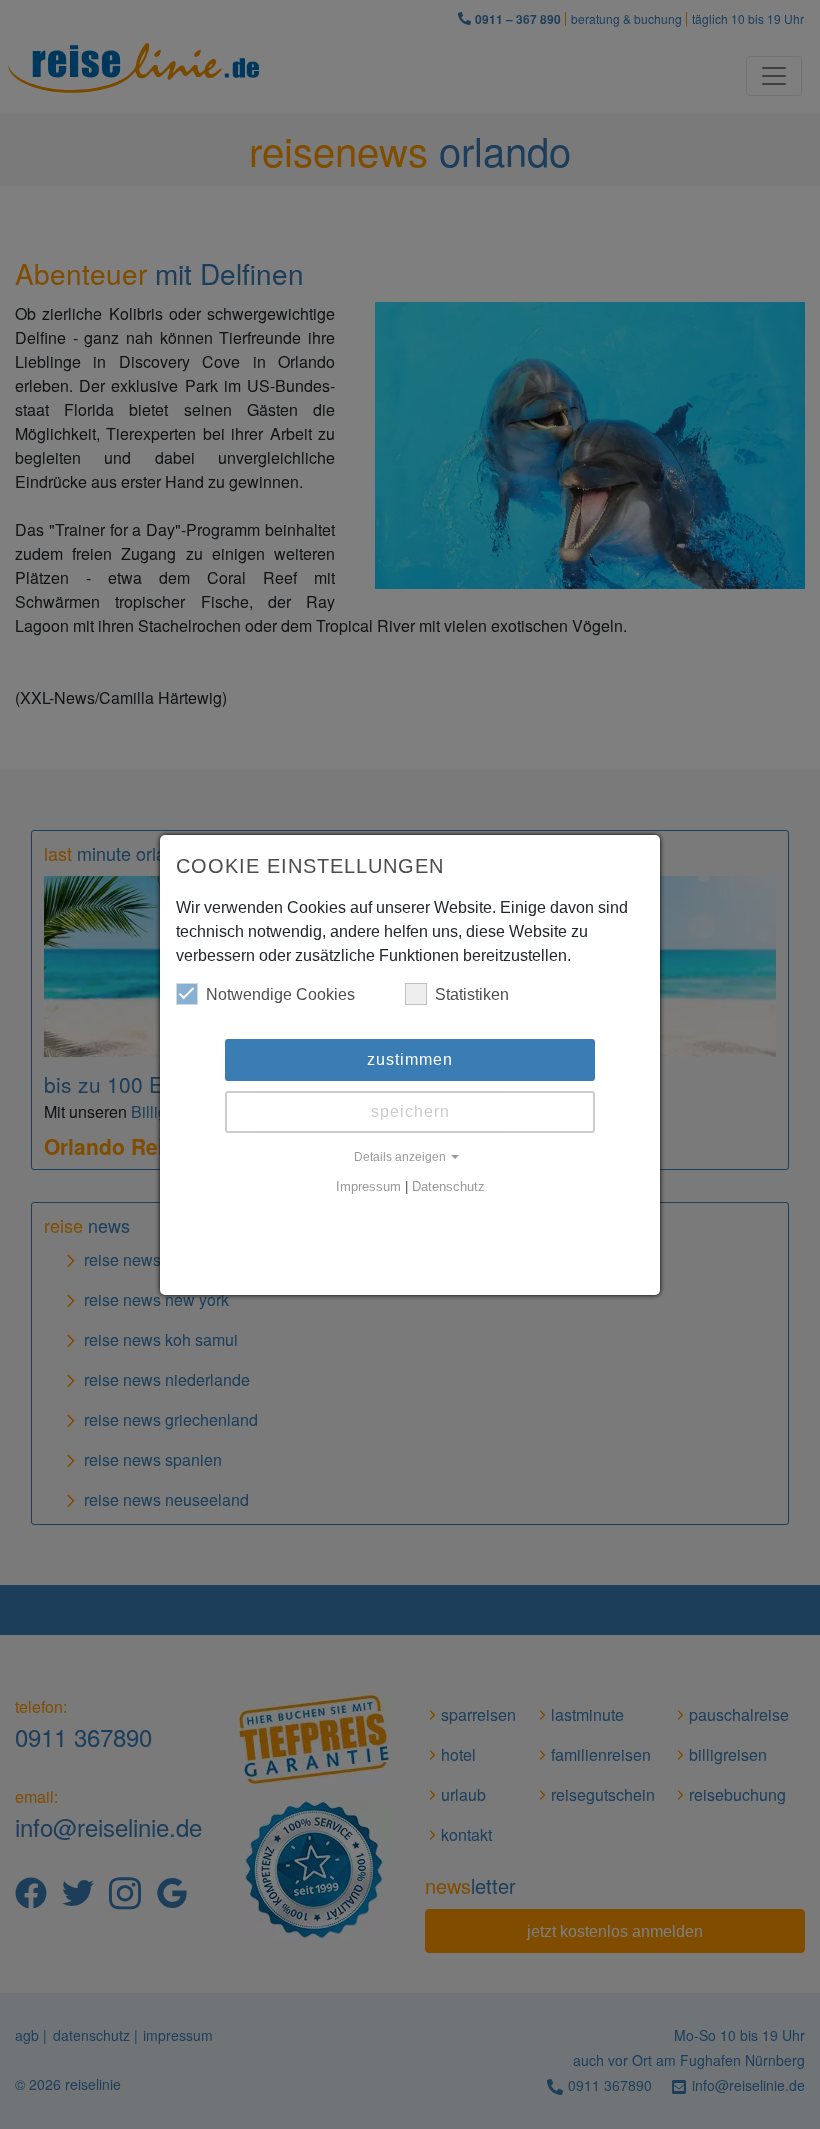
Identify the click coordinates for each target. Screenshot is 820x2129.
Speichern (410, 1111)
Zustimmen (410, 1059)
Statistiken (472, 994)
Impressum (368, 1187)
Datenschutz (448, 1187)
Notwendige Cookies (280, 994)
